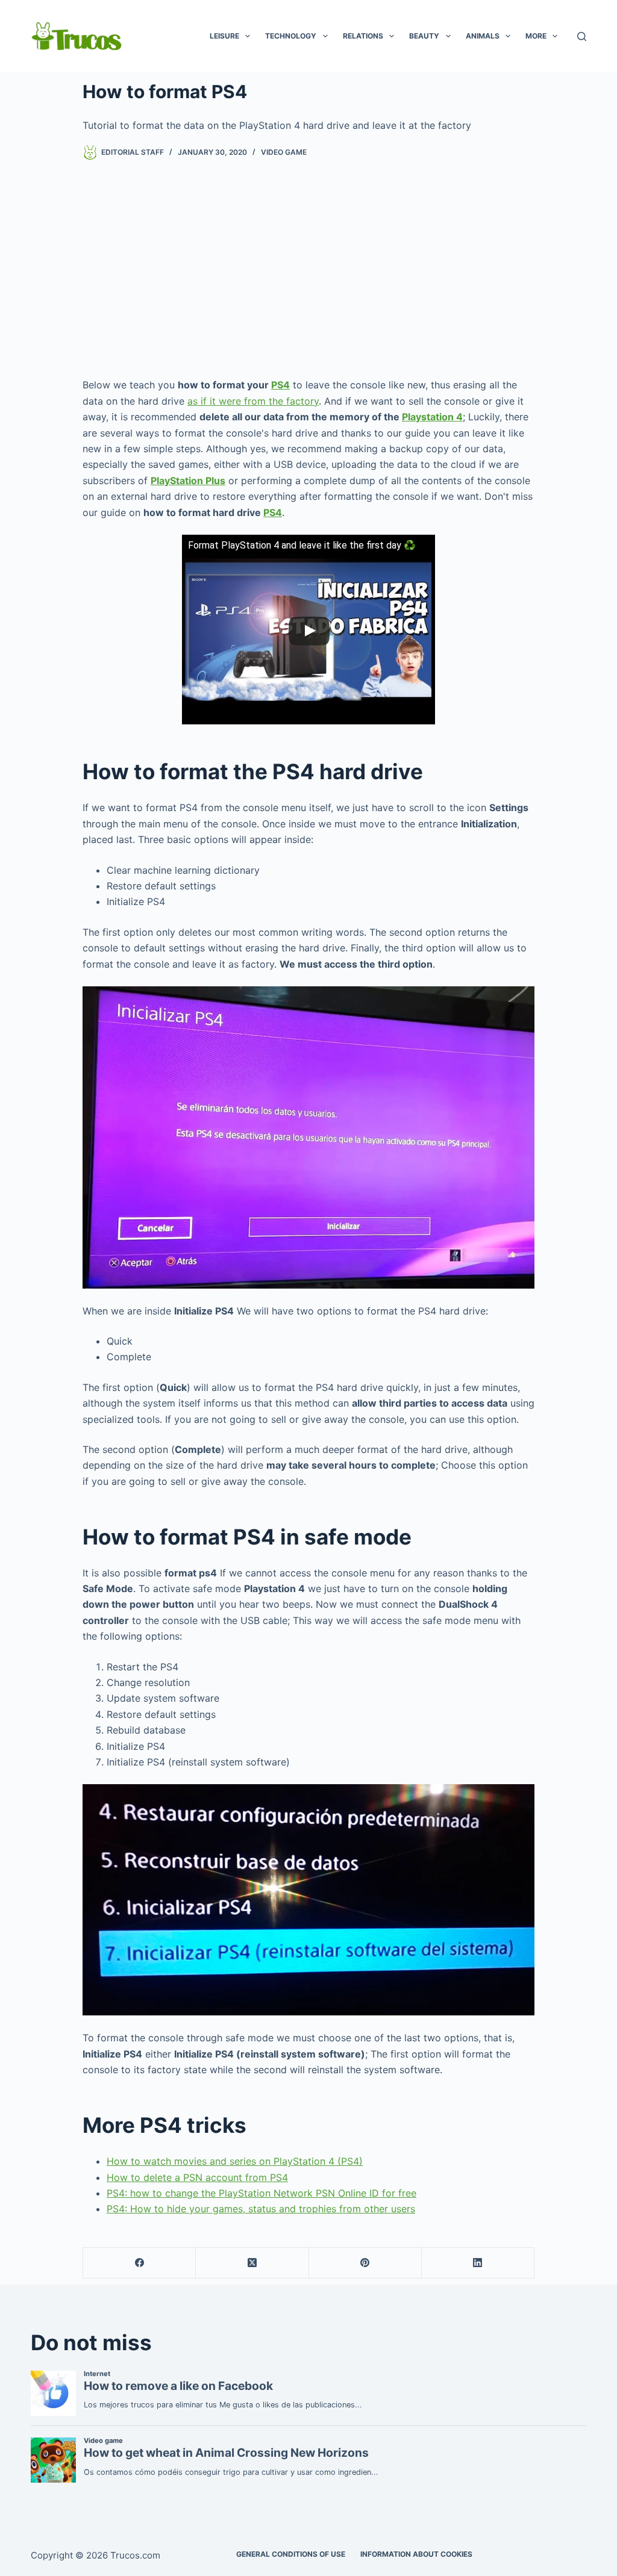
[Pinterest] (365, 2263)
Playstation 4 (432, 417)
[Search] (582, 36)
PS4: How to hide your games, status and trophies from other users (261, 2209)
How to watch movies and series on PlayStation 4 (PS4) (235, 2161)
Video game (284, 152)
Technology (291, 36)
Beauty (424, 36)
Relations (363, 36)
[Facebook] (139, 2263)
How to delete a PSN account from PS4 (197, 2177)
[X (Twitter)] (252, 2263)
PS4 (280, 385)
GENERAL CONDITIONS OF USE (291, 2554)
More (536, 36)
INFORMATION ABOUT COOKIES (416, 2554)
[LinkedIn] (478, 2263)
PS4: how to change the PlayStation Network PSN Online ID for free (262, 2193)
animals (483, 36)
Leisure (224, 36)
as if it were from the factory (253, 401)
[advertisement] (308, 269)
